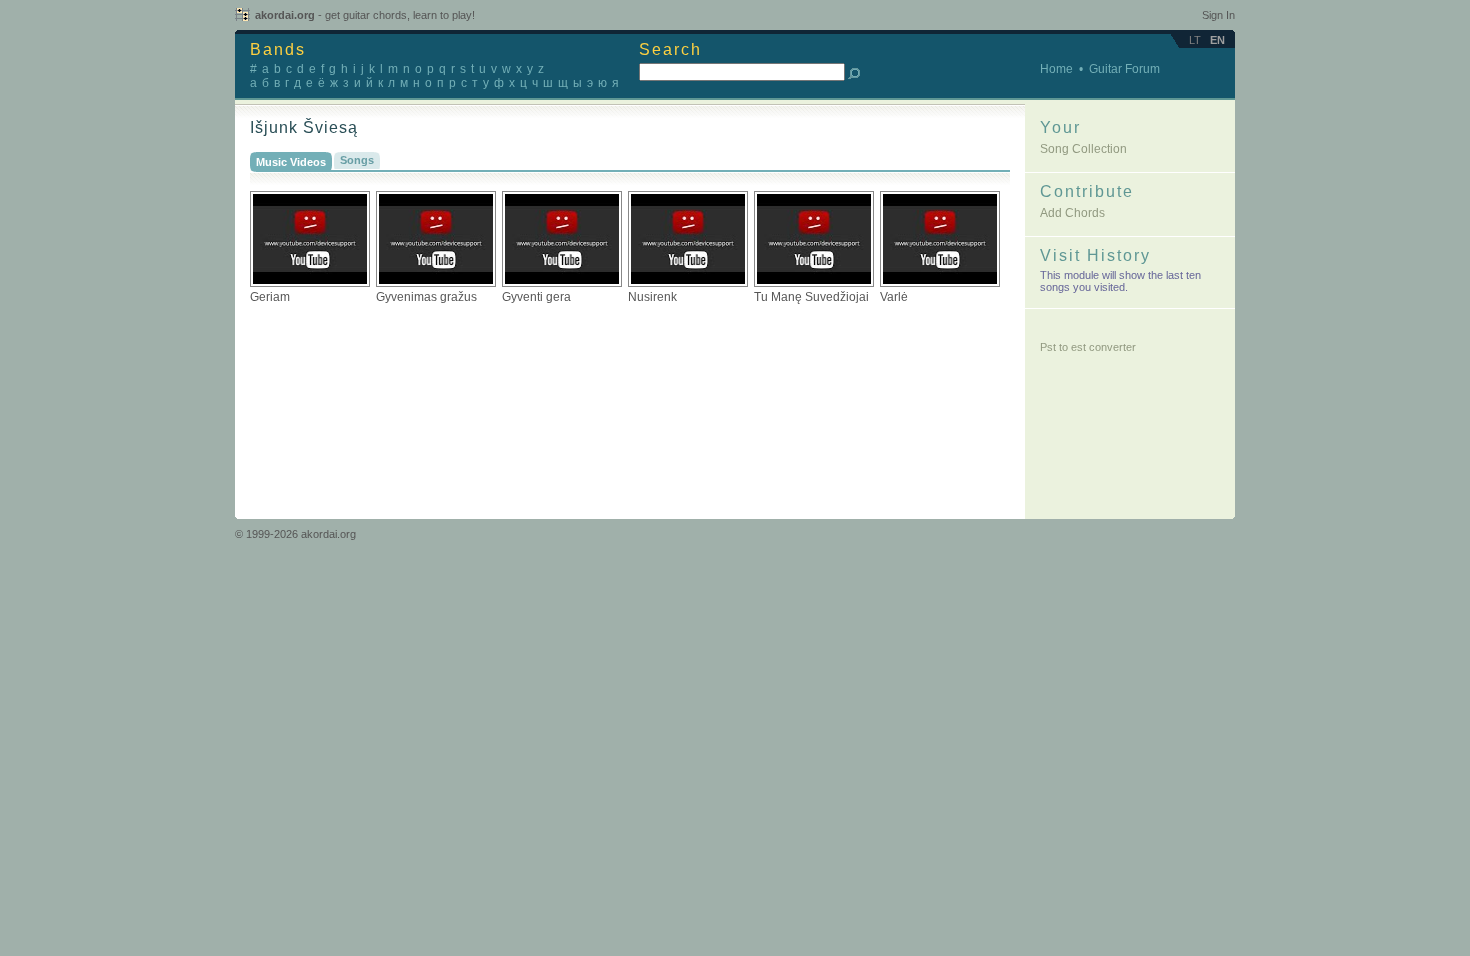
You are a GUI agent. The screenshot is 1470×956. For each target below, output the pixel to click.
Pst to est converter (1088, 347)
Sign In (1218, 15)
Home (1056, 69)
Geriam (270, 297)
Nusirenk (652, 297)
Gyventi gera (536, 297)
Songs (357, 160)
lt (1195, 40)
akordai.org (365, 15)
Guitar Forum (1124, 69)
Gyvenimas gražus (426, 297)
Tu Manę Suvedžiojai (811, 297)
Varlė (894, 297)
